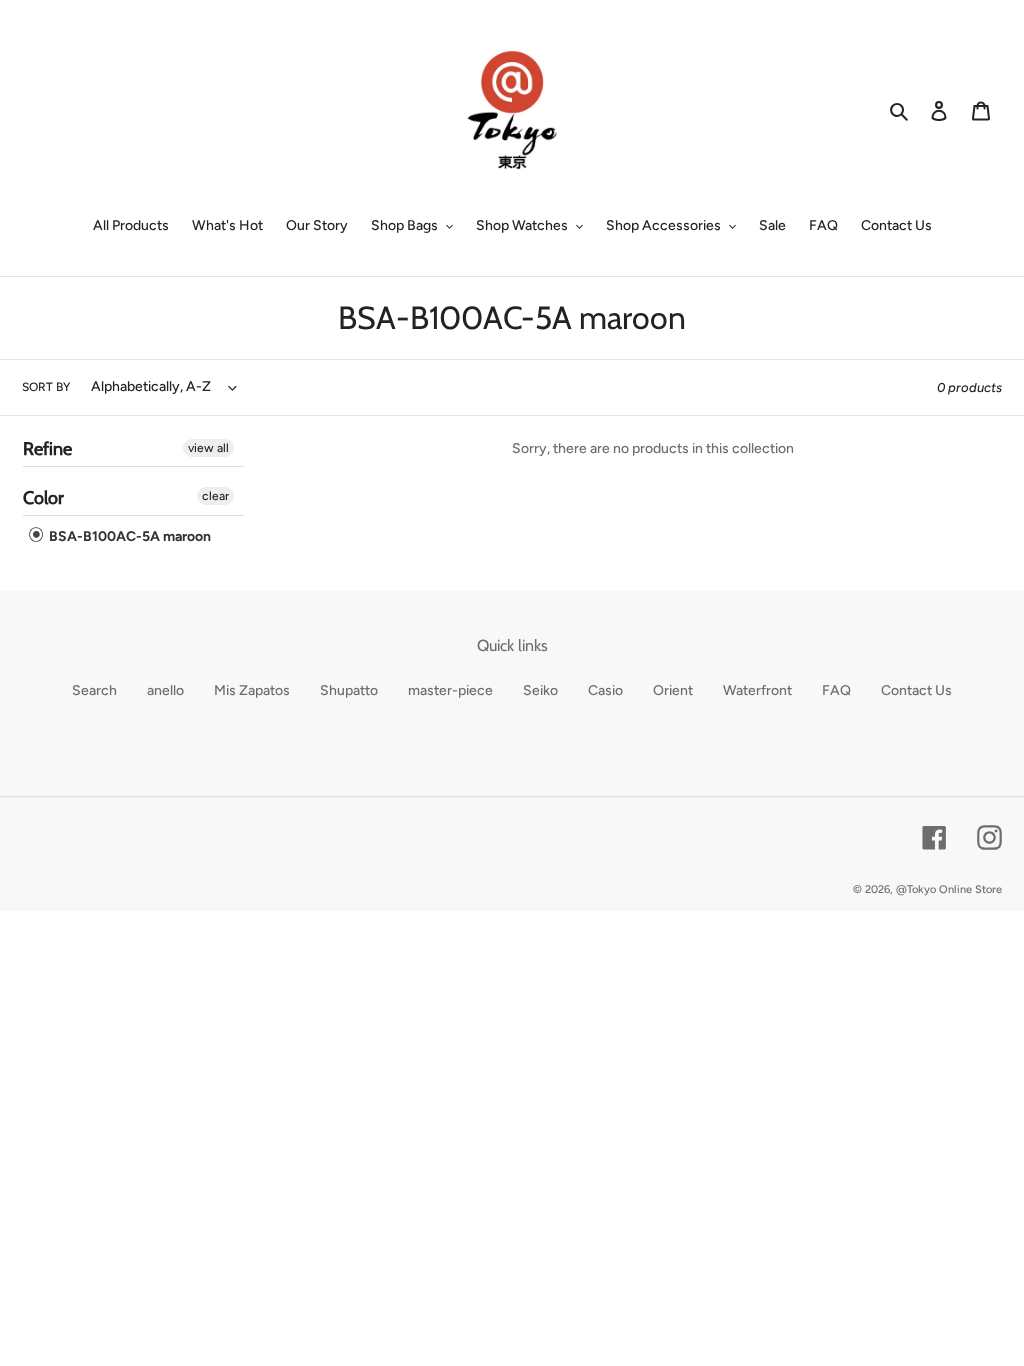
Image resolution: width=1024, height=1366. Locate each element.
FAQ (836, 690)
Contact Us (916, 690)
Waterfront (757, 690)
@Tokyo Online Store (949, 889)
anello (165, 690)
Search (94, 690)
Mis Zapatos (252, 690)
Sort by (46, 387)
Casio (605, 690)
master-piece (450, 690)
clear (215, 496)
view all (208, 448)
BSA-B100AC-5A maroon (128, 536)
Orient (673, 690)
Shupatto (349, 690)
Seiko (540, 690)
